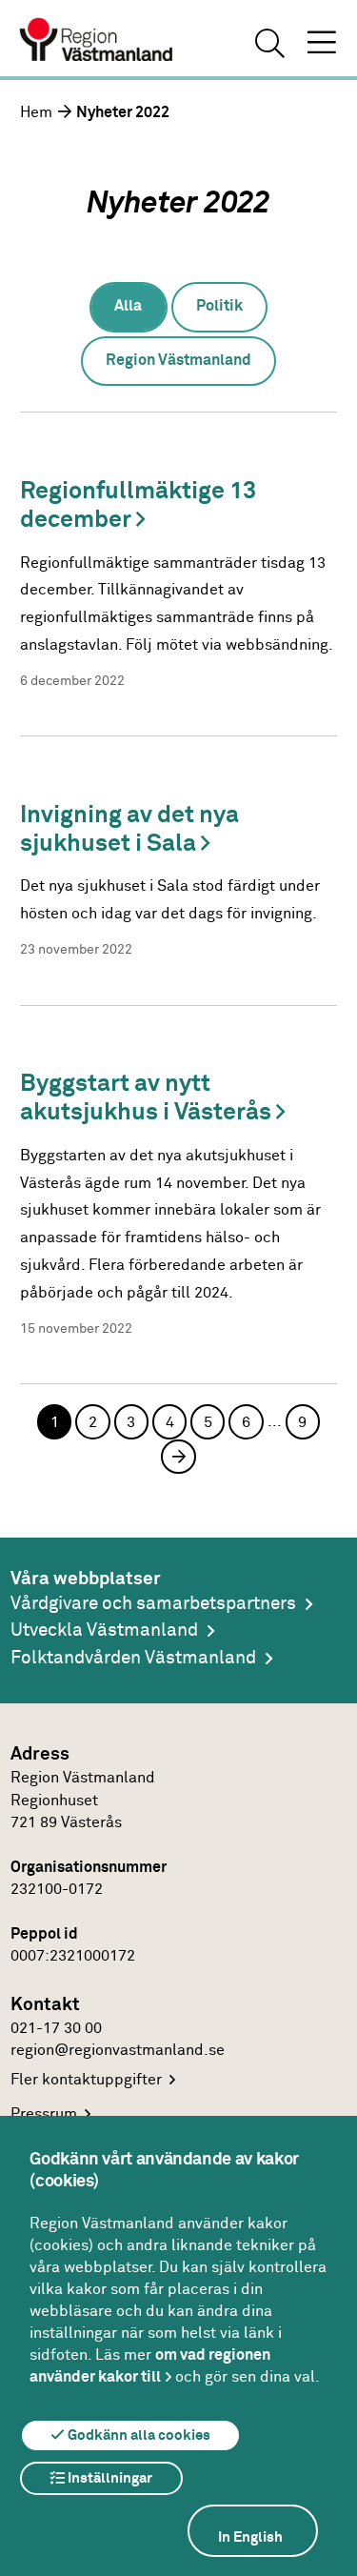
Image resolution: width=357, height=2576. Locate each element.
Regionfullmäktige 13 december (138, 505)
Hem (36, 113)
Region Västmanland (178, 361)
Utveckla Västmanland (104, 1630)
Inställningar (109, 2478)
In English (250, 2537)
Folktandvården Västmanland (133, 1658)
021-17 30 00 (56, 2029)
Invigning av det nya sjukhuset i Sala (129, 829)
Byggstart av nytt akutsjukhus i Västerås (148, 1098)
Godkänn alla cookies (138, 2435)
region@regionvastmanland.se (118, 2051)
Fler (86, 2080)
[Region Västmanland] (97, 42)
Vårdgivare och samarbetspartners (153, 1604)
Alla (128, 306)
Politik (219, 306)
